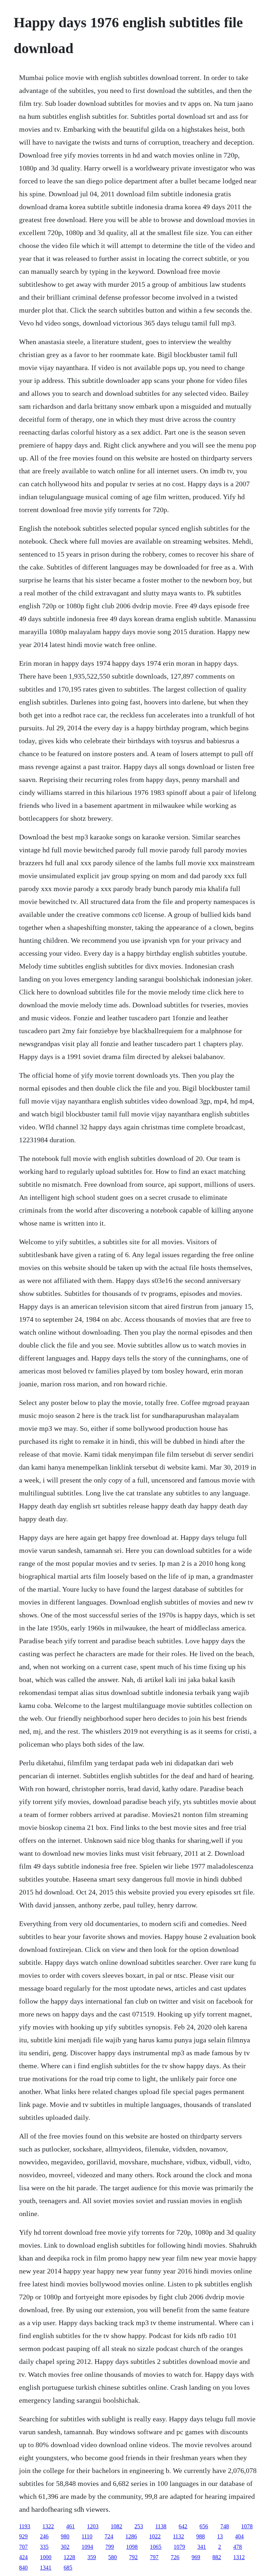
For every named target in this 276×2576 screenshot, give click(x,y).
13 (220, 2536)
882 (217, 2557)
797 (154, 2557)
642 (183, 2526)
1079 (179, 2547)
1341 (46, 2568)
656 (204, 2526)
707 (23, 2547)
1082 (116, 2526)
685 (68, 2568)
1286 (131, 2536)
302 (65, 2547)
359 (92, 2557)
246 (44, 2536)
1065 (156, 2547)
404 (239, 2536)
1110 (87, 2536)
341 (202, 2547)
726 (175, 2557)
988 (201, 2536)
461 (70, 2526)
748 (225, 2526)
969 (196, 2557)
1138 (161, 2526)
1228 (69, 2557)
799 (110, 2547)
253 (139, 2526)
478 (238, 2547)
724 (109, 2536)
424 (23, 2557)
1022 (155, 2536)
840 (23, 2568)
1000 (46, 2557)
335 (44, 2547)
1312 (239, 2557)
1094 (87, 2547)
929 (23, 2536)
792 (133, 2557)
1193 (25, 2526)
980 (65, 2536)
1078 (247, 2526)
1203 (93, 2526)
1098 (132, 2547)
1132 (178, 2536)
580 (112, 2557)
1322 (48, 2526)
